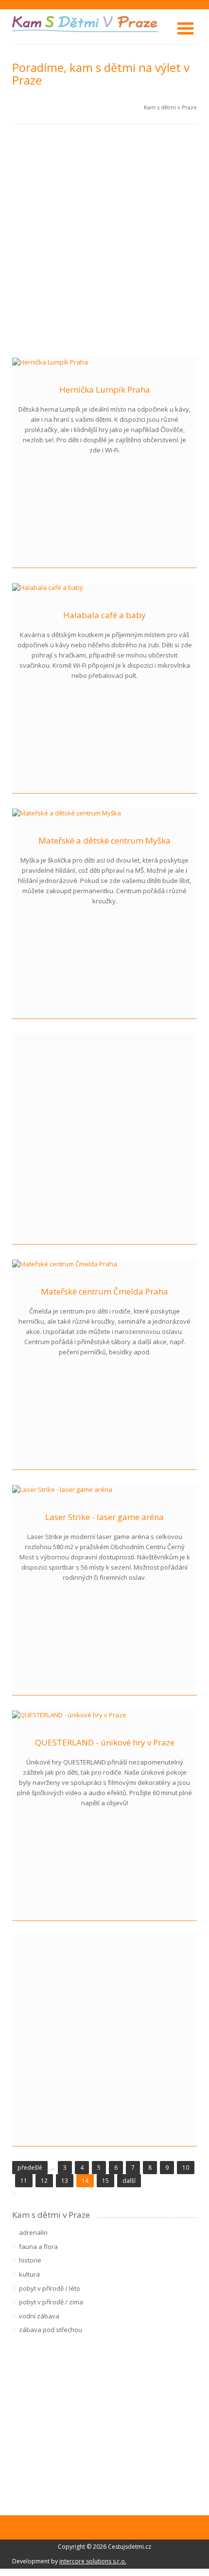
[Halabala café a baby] (48, 587)
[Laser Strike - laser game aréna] (62, 1489)
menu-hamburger (185, 28)
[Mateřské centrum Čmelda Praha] (65, 1263)
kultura (29, 2274)
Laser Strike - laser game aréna (104, 1517)
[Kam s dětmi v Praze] (85, 23)
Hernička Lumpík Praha (105, 389)
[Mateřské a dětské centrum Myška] (67, 813)
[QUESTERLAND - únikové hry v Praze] (69, 1714)
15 (105, 2181)
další (129, 2181)
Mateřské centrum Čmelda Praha (104, 1291)
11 (24, 2181)
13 (65, 2181)
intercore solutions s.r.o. (93, 2561)
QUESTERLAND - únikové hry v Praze (105, 1742)
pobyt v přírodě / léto (50, 2288)
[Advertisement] (104, 241)
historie (30, 2260)
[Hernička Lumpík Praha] (50, 362)
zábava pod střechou (51, 2330)
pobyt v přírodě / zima (51, 2302)
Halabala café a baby (104, 615)
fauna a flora (38, 2247)
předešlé (30, 2168)
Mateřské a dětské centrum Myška (104, 840)
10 (186, 2168)
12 (44, 2181)
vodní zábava (39, 2316)
